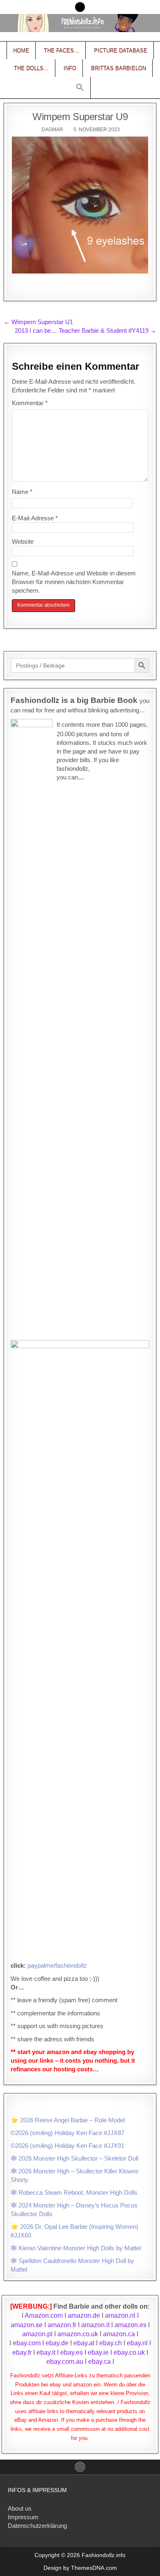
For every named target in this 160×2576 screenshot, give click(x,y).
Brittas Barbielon (119, 68)
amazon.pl (37, 2334)
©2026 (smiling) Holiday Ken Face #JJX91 (67, 2146)
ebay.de (57, 2343)
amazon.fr (62, 2325)
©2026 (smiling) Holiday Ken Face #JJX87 (67, 2133)
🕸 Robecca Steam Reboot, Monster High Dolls (74, 2192)
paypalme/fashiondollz (57, 1965)
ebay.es (72, 2352)
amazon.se (27, 2325)
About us (20, 2508)
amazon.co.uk (78, 2334)
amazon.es (130, 2325)
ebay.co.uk (129, 2352)
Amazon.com (44, 2315)
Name (22, 492)
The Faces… (62, 50)
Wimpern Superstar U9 (80, 117)
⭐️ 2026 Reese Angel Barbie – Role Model (68, 2120)
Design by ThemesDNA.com (80, 2568)
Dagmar (52, 130)
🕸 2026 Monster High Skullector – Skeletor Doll (74, 2158)
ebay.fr (22, 2352)
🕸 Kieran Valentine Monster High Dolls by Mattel (76, 2248)
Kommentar (30, 403)
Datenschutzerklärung (37, 2526)
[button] (80, 88)
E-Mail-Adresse (35, 518)
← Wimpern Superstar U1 (38, 322)
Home (21, 50)
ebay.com (27, 2343)
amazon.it (95, 2325)
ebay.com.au (65, 2362)
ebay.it (46, 2352)
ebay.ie (99, 2352)
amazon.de (84, 2315)
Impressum (23, 2517)
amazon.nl (120, 2315)
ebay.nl (138, 2343)
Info (70, 68)
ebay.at (84, 2343)
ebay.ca (99, 2362)
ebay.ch (111, 2343)
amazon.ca (119, 2334)
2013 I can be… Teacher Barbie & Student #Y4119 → (86, 330)
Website (23, 541)
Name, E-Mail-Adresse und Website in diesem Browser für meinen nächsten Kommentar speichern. (74, 582)
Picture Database (121, 50)
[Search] (80, 7)
